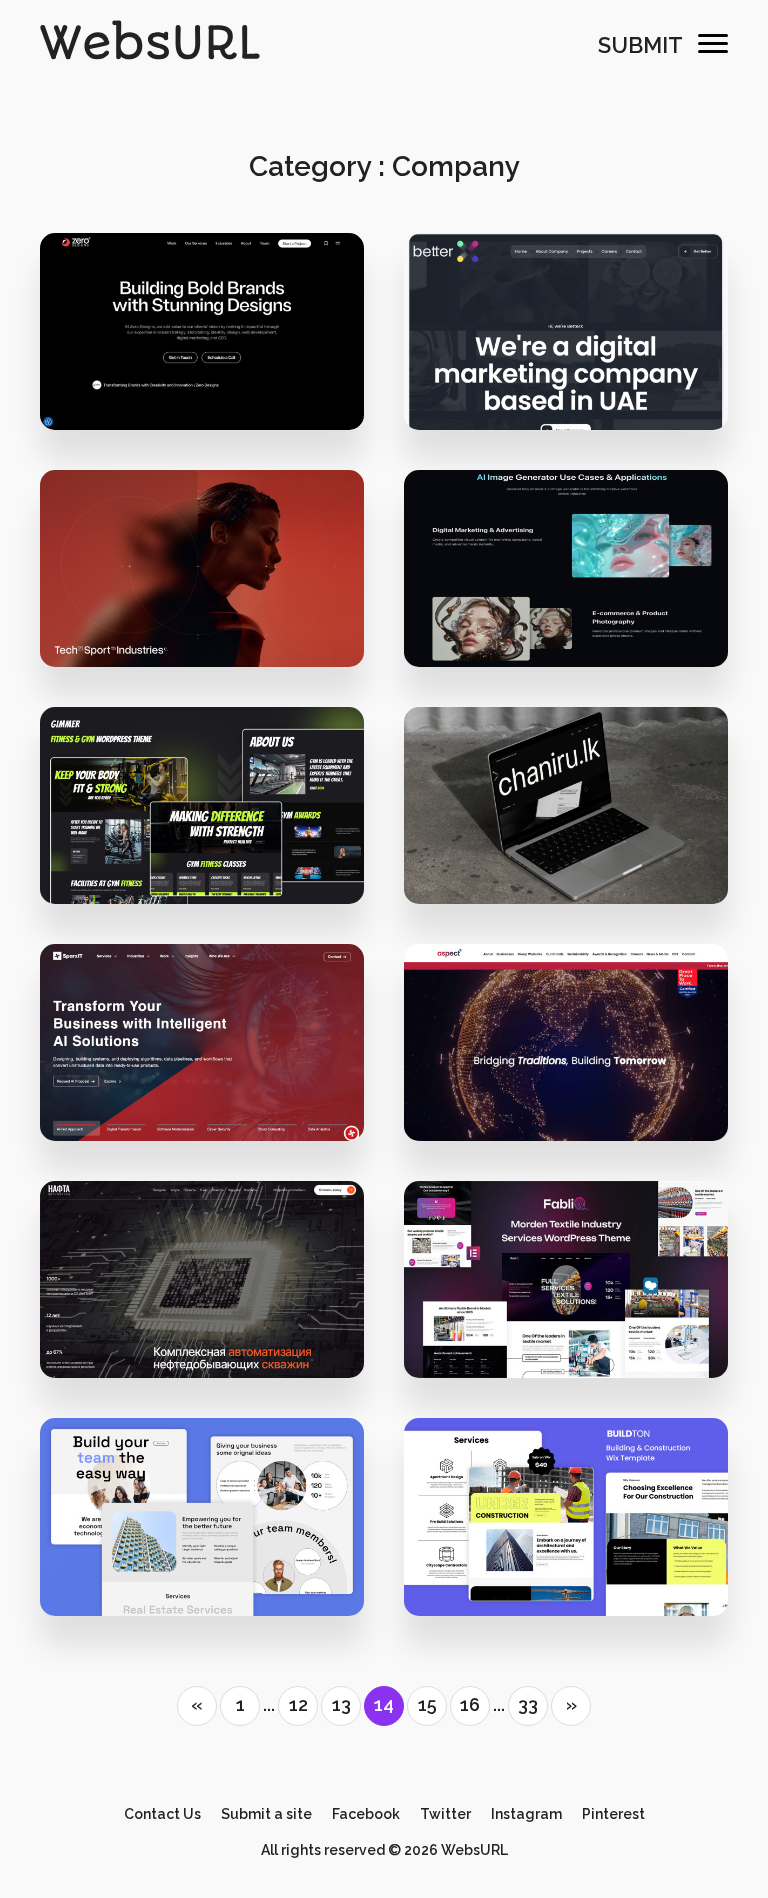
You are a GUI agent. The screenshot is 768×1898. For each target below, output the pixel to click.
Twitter (445, 1814)
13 (341, 1704)
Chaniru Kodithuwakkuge (578, 854)
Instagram (526, 1814)
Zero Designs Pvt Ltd (213, 380)
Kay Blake (578, 617)
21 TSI (202, 577)
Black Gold (578, 1091)
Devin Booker (214, 1091)
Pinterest (613, 1814)
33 (528, 1704)
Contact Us (162, 1814)
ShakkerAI (566, 577)
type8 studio (214, 617)
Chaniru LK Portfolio (566, 814)
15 (427, 1704)
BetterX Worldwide (566, 340)
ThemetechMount (213, 854)
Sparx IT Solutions (202, 1052)
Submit (640, 45)
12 (298, 1704)
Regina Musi (213, 1328)
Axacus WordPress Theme (202, 1526)
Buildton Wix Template (566, 1526)
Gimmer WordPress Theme (202, 814)
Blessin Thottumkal (577, 380)
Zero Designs (202, 340)
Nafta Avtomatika (202, 1289)
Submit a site (266, 1814)
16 (470, 1704)
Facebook (366, 1814)
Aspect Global (566, 1052)
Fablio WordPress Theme (566, 1289)
